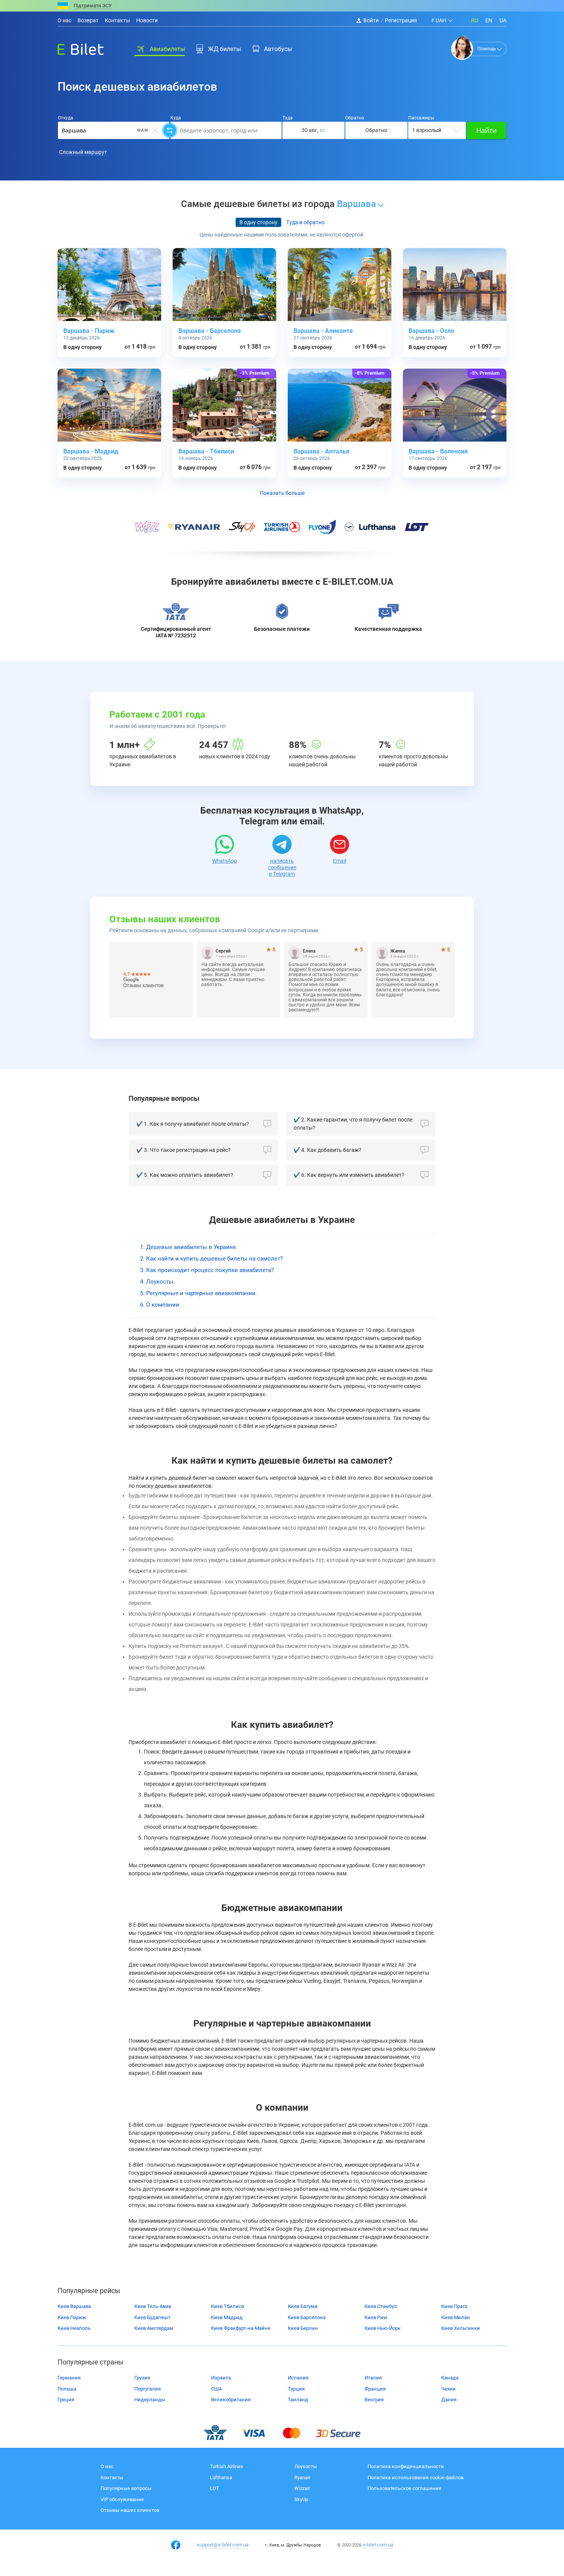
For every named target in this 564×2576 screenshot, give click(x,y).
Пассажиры (421, 118)
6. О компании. (160, 1305)
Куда (176, 118)
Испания (298, 2378)
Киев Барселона (307, 2317)
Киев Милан (456, 2317)
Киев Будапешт (152, 2317)
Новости (147, 20)
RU (475, 20)
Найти (486, 130)
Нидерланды (150, 2400)
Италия (373, 2378)
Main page (74, 47)
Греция (66, 2400)
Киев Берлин (303, 2328)
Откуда (66, 118)
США (216, 2389)
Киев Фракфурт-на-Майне (241, 2328)
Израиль (221, 2378)
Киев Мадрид (227, 2317)
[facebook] (176, 2545)
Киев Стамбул (381, 2306)
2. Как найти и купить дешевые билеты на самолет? (211, 1259)
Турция (296, 2389)
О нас (64, 20)
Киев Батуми (303, 2306)
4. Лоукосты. (157, 1282)
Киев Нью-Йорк (383, 2328)
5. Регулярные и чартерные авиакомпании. (199, 1293)
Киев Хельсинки (461, 2328)
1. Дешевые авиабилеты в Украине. (189, 1247)
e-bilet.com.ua (378, 2545)
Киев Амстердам (154, 2328)
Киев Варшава (74, 2306)
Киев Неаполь (74, 2328)
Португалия (148, 2389)
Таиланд (298, 2400)
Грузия (142, 2378)
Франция (375, 2389)
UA (503, 20)
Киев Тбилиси (228, 2306)
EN (489, 20)
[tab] (258, 223)
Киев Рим (376, 2317)
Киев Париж (72, 2317)
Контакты (117, 20)
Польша (67, 2389)
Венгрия (374, 2400)
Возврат (88, 20)
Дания (449, 2400)
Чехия (448, 2389)
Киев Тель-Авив (153, 2306)
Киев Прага (454, 2306)
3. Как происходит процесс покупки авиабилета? (207, 1270)
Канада (450, 2378)
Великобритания (231, 2400)
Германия (69, 2378)
